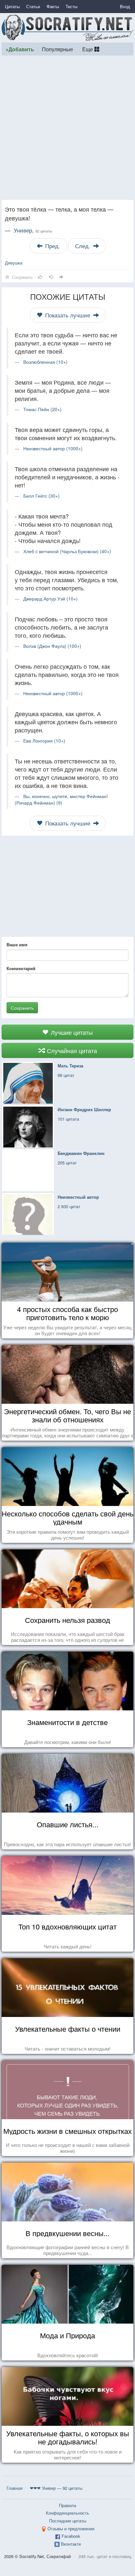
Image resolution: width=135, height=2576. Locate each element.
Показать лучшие (68, 315)
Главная (15, 2488)
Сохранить (22, 1008)
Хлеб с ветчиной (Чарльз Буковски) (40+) (67, 551)
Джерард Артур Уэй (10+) (50, 599)
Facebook (71, 2536)
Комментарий (21, 968)
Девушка (14, 263)
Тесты (71, 6)
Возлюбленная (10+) (45, 362)
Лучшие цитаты (71, 1032)
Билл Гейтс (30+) (41, 496)
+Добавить (20, 49)
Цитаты (12, 6)
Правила (67, 2505)
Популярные (58, 49)
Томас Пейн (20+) (42, 409)
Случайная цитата (71, 1050)
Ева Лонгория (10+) (44, 741)
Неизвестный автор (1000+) (53, 448)
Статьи (33, 6)
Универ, (33, 230)
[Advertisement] (67, 128)
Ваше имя (17, 945)
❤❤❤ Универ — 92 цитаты (56, 2488)
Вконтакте (71, 2544)
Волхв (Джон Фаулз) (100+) (52, 646)
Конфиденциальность (67, 2513)
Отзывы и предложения (71, 2528)
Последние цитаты (68, 2521)
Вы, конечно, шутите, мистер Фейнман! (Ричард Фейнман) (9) (61, 799)
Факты (53, 6)
